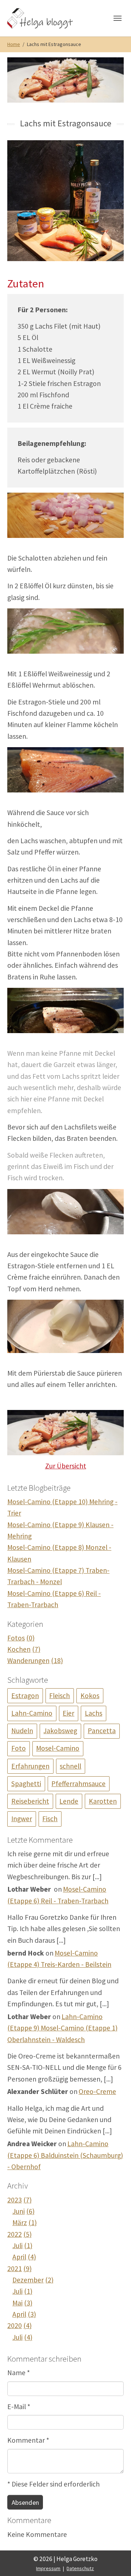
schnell (70, 1766)
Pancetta (102, 1731)
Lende (69, 1801)
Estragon (25, 1696)
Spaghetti (26, 1784)
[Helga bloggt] (48, 18)
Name (19, 2373)
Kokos (90, 1696)
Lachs (94, 1713)
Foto (19, 1748)
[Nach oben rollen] (113, 2558)
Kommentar (28, 2440)
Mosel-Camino (58, 1748)
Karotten (103, 1801)
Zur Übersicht (66, 1466)
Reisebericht (30, 1801)
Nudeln (22, 1731)
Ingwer (22, 1819)
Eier (68, 1713)
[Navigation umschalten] (118, 18)
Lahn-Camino (32, 1713)
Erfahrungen (30, 1766)
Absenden (25, 2502)
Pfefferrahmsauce (78, 1784)
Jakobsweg (60, 1731)
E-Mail (19, 2407)
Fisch (50, 1819)
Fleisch (59, 1696)
